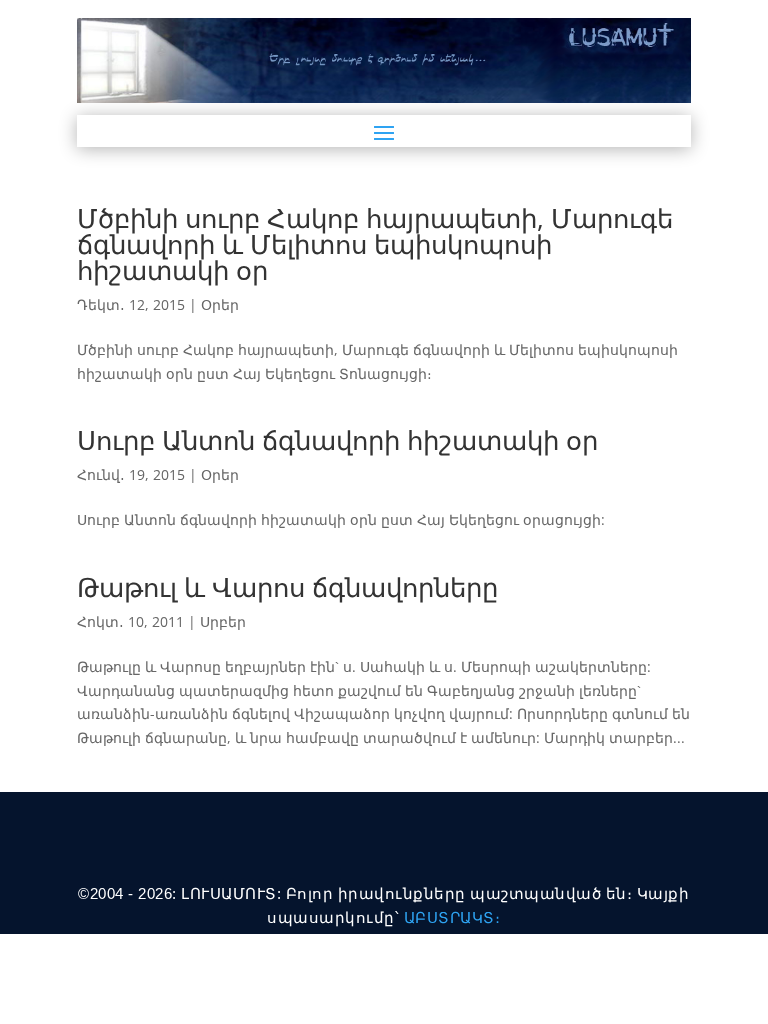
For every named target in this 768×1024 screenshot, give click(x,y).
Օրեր (220, 304)
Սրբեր (223, 621)
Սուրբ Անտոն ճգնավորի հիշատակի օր (337, 440)
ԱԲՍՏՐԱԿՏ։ (452, 917)
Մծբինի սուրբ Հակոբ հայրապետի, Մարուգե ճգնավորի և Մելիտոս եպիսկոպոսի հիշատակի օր (375, 244)
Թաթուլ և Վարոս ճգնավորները (287, 587)
